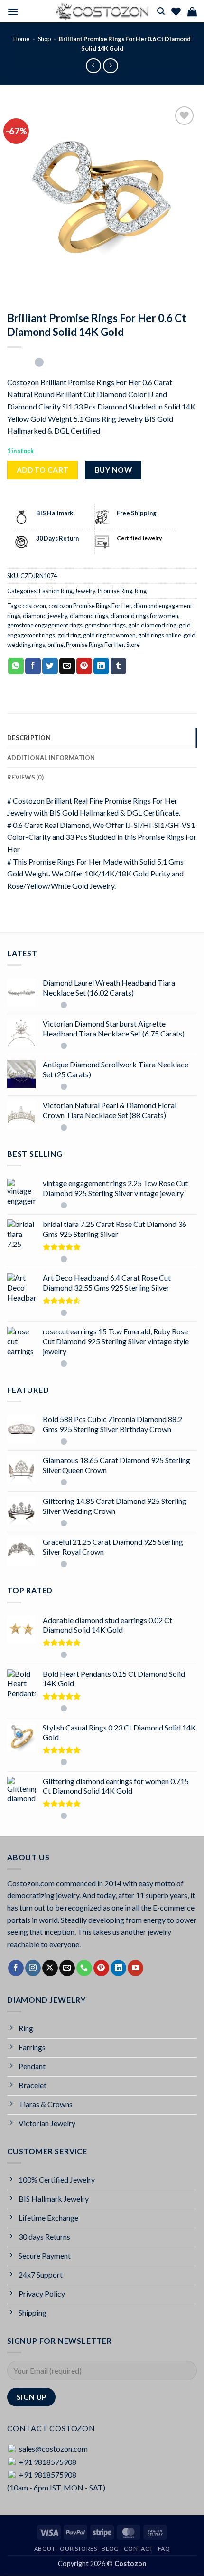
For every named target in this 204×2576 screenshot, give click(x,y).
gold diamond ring (152, 625)
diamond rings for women (144, 616)
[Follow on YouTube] (135, 1968)
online (56, 645)
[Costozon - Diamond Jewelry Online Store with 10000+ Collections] (102, 11)
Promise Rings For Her (95, 645)
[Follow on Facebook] (16, 1968)
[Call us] (84, 1968)
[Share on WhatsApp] (16, 666)
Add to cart (43, 470)
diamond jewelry (45, 616)
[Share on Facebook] (33, 666)
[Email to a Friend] (67, 666)
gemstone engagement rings (45, 625)
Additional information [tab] (51, 758)
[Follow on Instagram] (33, 1968)
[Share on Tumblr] (118, 666)
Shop (44, 39)
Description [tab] (29, 738)
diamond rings (89, 616)
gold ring (69, 635)
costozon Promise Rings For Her (90, 606)
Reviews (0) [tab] (25, 777)
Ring (141, 591)
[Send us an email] (67, 1968)
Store (133, 645)
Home (21, 39)
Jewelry (85, 591)
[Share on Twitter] (50, 666)
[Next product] (93, 66)
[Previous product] (110, 66)
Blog (110, 2549)
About (45, 2549)
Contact (139, 2549)
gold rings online (160, 635)
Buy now (113, 470)
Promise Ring (115, 591)
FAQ (164, 2549)
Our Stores (78, 2549)
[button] (13, 12)
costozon (34, 606)
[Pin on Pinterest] (84, 666)
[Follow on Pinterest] (101, 1968)
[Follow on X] (50, 1968)
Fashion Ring (56, 591)
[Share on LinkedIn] (101, 666)
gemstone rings (105, 625)
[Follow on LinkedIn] (118, 1968)
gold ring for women (109, 635)
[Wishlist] (176, 11)
